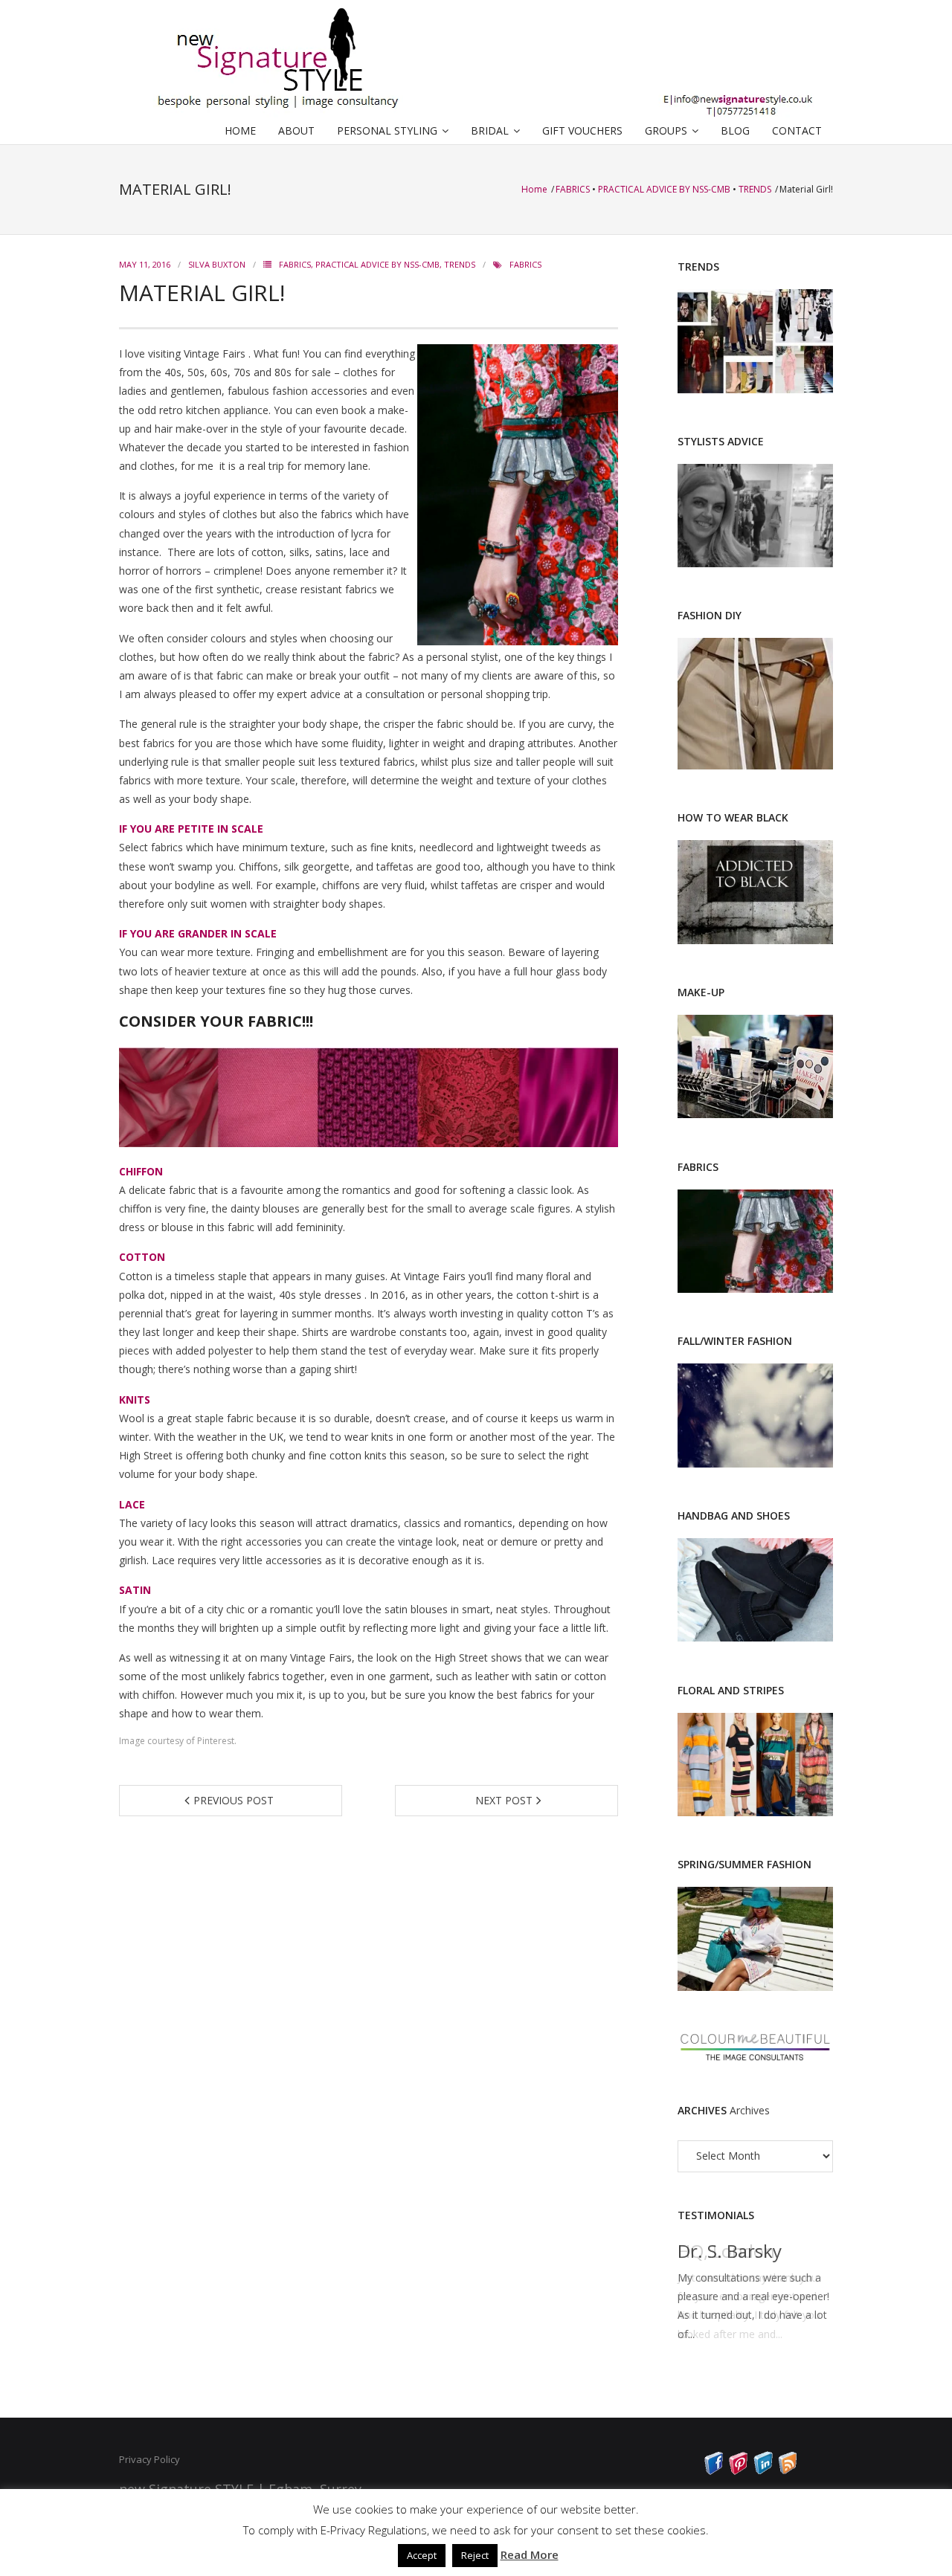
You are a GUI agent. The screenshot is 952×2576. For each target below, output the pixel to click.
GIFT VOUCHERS (582, 130)
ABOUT (296, 130)
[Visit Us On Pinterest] (738, 2471)
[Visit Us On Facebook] (714, 2471)
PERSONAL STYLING (387, 130)
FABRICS (573, 189)
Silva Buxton (217, 264)
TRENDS (755, 189)
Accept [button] (422, 2555)
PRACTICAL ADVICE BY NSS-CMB (664, 189)
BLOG (735, 130)
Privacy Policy (149, 2459)
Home (535, 189)
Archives (750, 2110)
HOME (240, 130)
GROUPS (666, 130)
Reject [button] (475, 2555)
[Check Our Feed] (787, 2471)
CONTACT (797, 130)
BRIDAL (490, 130)
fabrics (525, 264)
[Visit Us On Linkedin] (763, 2471)
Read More (530, 2554)
